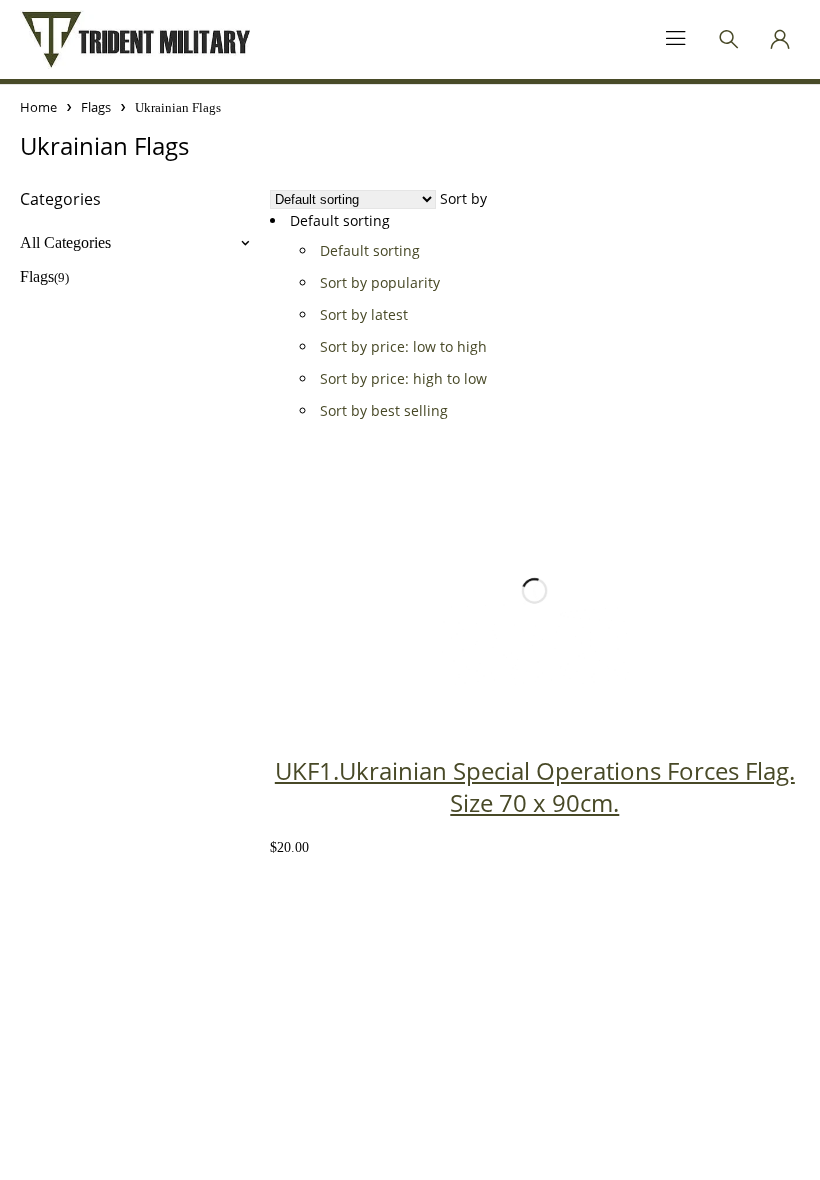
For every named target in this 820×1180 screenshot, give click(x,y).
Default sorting (370, 250)
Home (38, 107)
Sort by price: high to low (403, 378)
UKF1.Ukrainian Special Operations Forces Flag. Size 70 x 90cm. (535, 786)
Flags (96, 107)
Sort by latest (364, 314)
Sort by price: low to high (403, 346)
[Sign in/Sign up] (780, 39)
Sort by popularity (380, 282)
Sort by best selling (384, 410)
